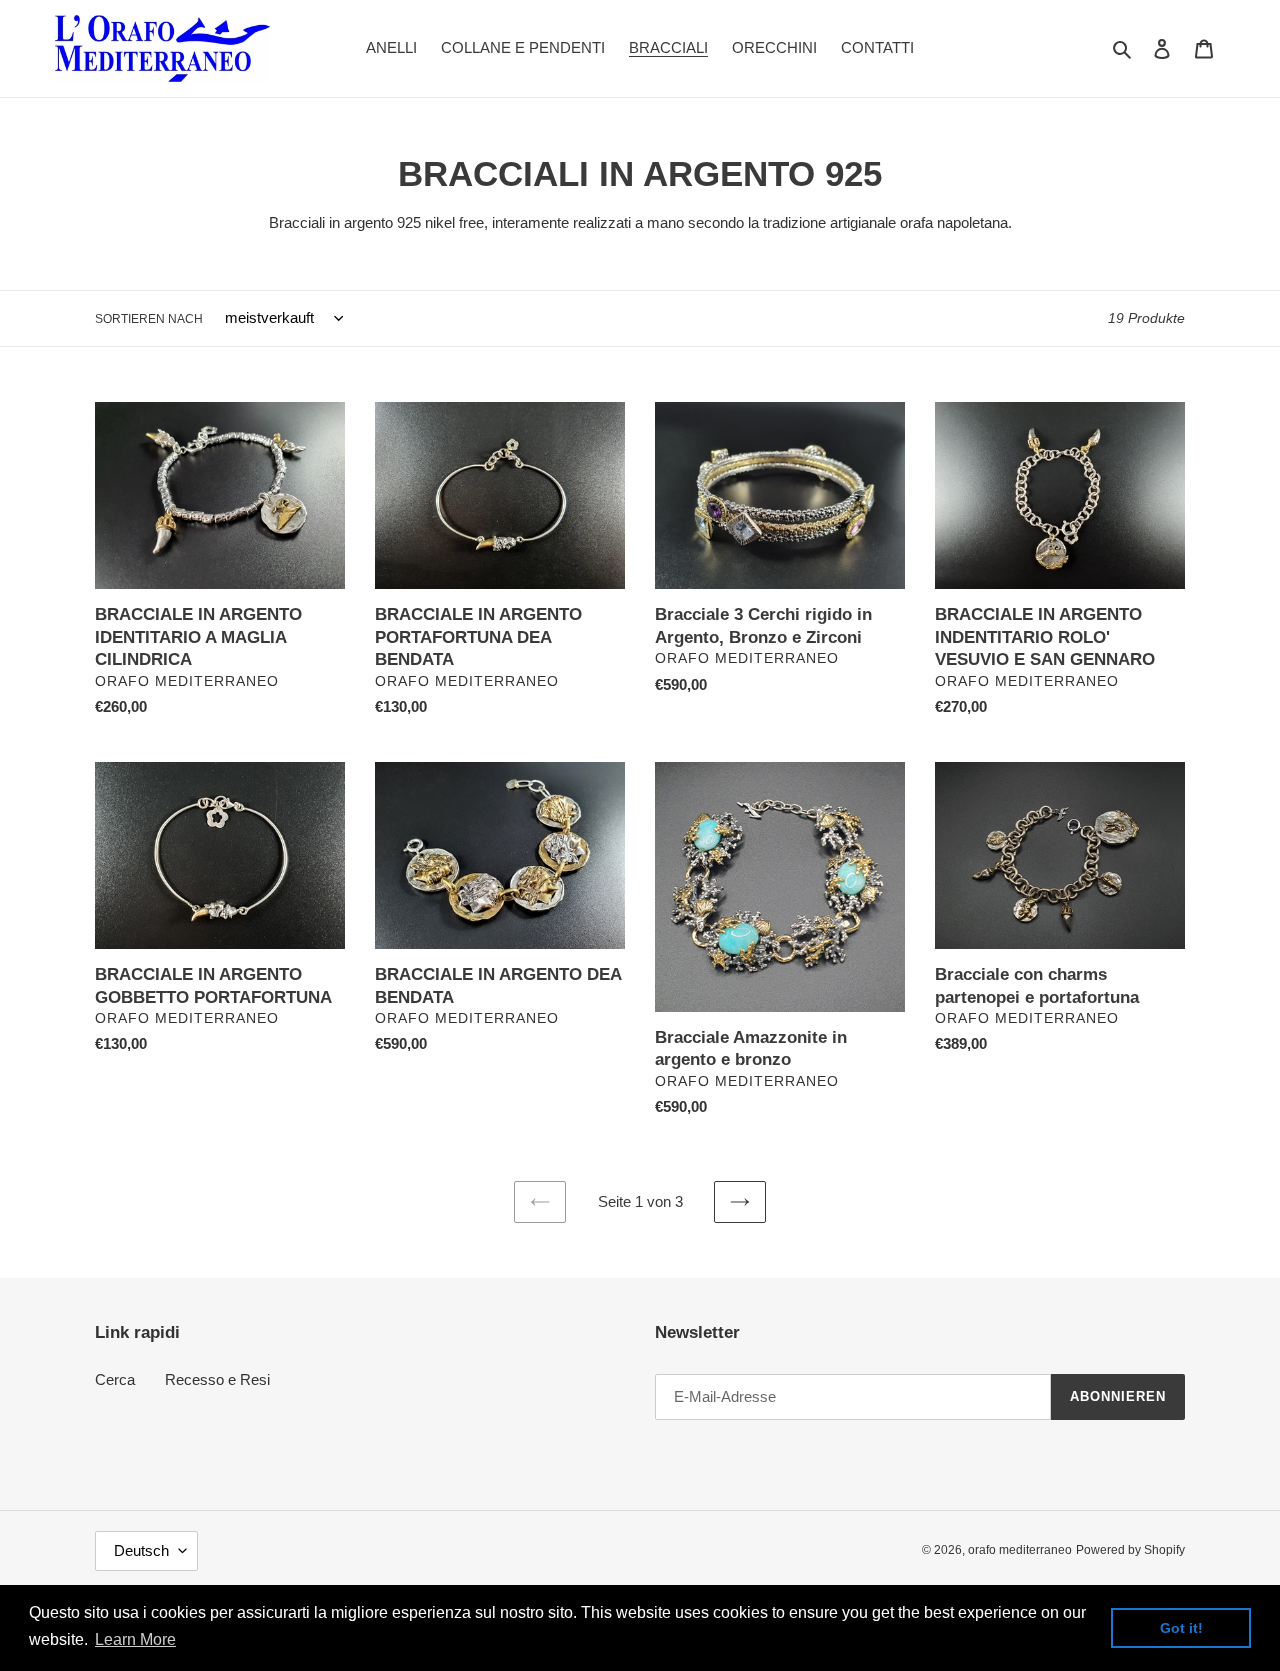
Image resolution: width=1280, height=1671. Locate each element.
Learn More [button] (135, 1639)
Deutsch (141, 1550)
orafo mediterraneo (1020, 1550)
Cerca (115, 1379)
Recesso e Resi (217, 1379)
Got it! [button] (1181, 1628)
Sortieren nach (149, 319)
